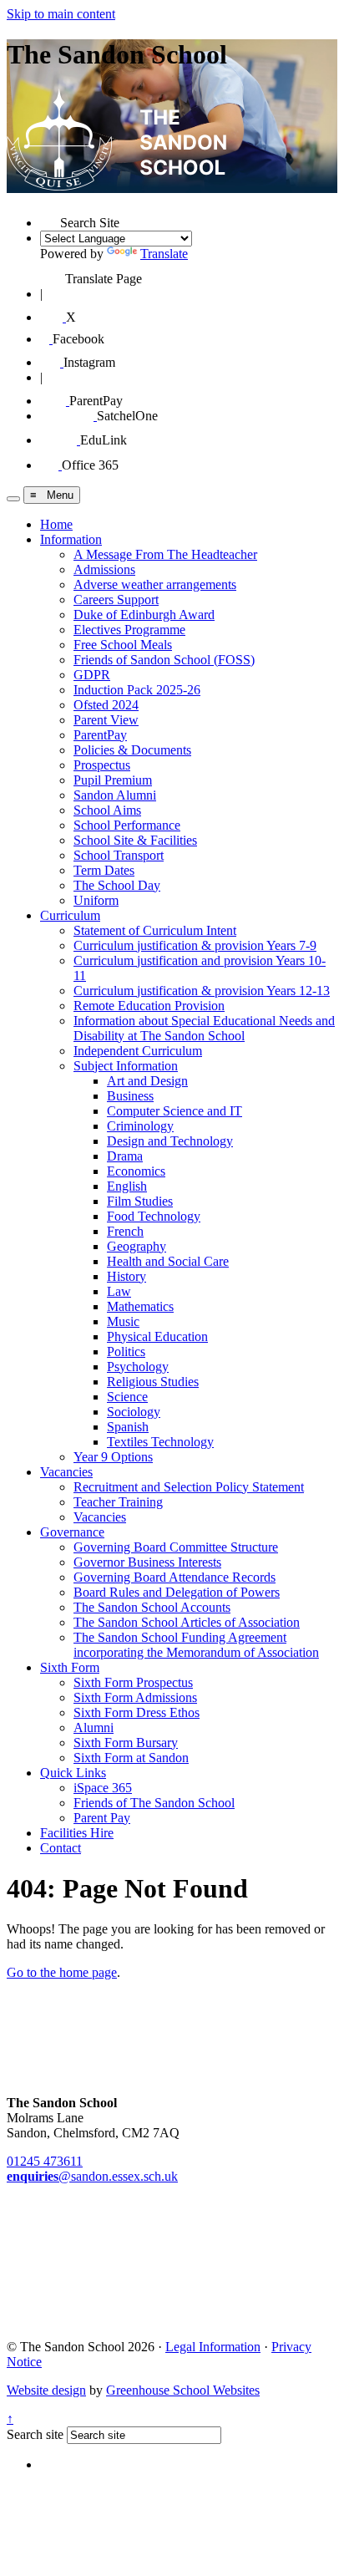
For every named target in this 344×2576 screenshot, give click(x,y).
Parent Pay (102, 1818)
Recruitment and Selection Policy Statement (189, 1487)
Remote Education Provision (149, 1006)
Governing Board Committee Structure (176, 1547)
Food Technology (154, 1216)
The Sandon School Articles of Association (187, 1622)
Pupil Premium (113, 780)
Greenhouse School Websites (183, 2390)
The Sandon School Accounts (152, 1607)
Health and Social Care (168, 1261)
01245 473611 (45, 2161)
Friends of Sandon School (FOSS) (164, 660)
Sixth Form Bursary (126, 1743)
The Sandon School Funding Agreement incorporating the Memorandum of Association (196, 1645)
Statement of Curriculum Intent (155, 930)
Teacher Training (118, 1502)
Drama (125, 1156)
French (125, 1231)
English (127, 1186)
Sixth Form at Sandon (131, 1758)
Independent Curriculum (138, 1051)
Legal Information (213, 2347)
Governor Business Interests (147, 1562)
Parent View (106, 720)
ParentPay (100, 735)
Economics (136, 1171)
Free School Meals (123, 645)
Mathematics (140, 1306)
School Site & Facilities (135, 840)
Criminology (140, 1126)
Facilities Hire (77, 1833)
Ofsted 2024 (106, 705)
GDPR (92, 675)
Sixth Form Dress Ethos (137, 1712)
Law (119, 1291)
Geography (137, 1246)
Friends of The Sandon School (154, 1803)
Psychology (138, 1367)
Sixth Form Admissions (135, 1697)
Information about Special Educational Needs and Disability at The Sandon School (204, 1028)
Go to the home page (62, 1972)
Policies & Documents (132, 750)
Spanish (128, 1427)
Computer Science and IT (175, 1111)
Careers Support (116, 600)
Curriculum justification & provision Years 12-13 (202, 991)
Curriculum (70, 915)
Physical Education (157, 1336)
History (126, 1276)
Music (123, 1321)
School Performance (127, 825)
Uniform (96, 900)
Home (56, 524)
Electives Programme (129, 630)
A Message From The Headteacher (165, 554)
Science (127, 1397)
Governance (72, 1532)
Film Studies (140, 1201)
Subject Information (126, 1066)
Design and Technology (170, 1141)
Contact (61, 1848)
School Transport (119, 855)
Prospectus (102, 765)
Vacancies (66, 1472)
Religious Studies (153, 1382)
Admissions (104, 569)
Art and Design (147, 1081)
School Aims (107, 810)
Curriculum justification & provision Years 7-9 (195, 945)
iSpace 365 (103, 1788)
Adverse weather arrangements (155, 584)
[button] (50, 217)
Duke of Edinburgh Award (144, 615)
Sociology (134, 1412)
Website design (46, 2390)
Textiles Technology (160, 1442)
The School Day (117, 885)
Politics (126, 1352)
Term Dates (104, 870)
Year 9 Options (113, 1457)
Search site (35, 2434)
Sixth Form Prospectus (133, 1682)
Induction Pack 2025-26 (137, 690)
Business (130, 1096)
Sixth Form (70, 1667)
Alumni (94, 1727)
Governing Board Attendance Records (175, 1577)
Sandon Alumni (115, 795)
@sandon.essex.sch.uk (92, 2176)
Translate (164, 254)
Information (71, 539)
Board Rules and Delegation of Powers (177, 1592)
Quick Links (73, 1773)
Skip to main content (61, 14)
